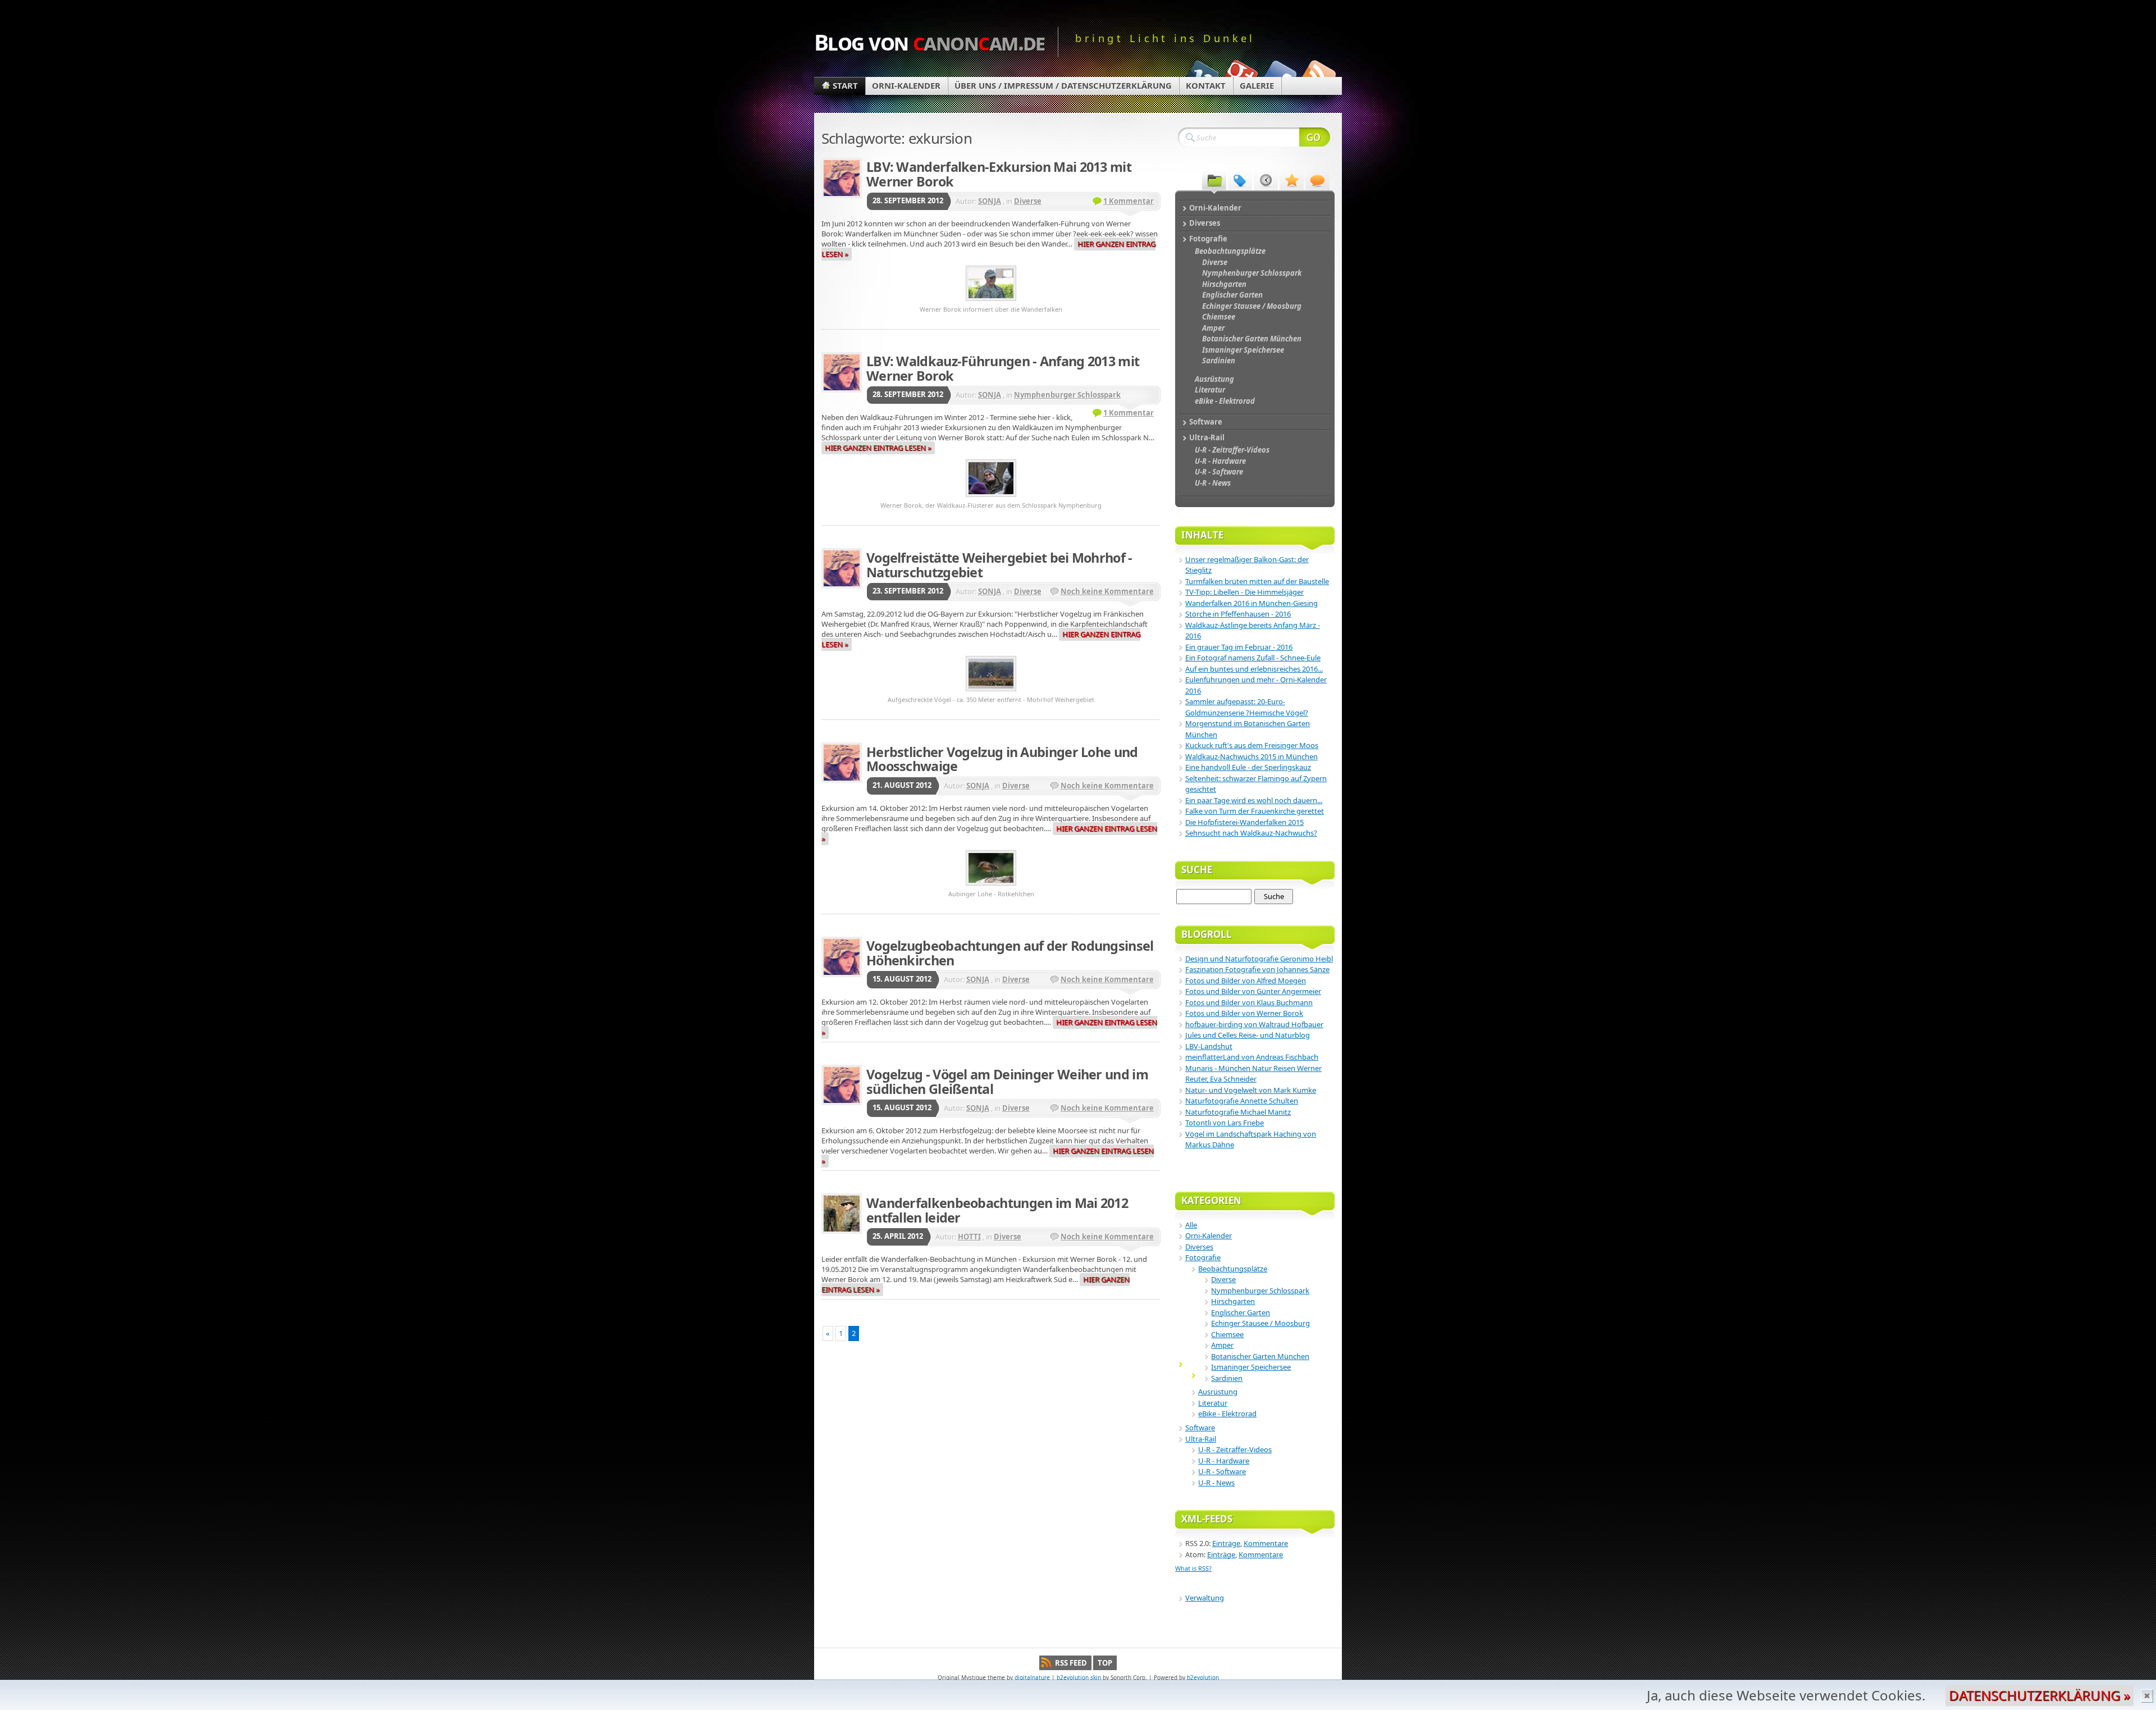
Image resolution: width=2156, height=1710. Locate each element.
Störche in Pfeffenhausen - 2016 (1238, 614)
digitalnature (1032, 1677)
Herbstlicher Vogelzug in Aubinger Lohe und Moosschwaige (1002, 759)
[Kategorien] (1214, 180)
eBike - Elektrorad (1227, 1413)
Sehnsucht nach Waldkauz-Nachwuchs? (1251, 833)
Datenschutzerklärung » (2039, 1695)
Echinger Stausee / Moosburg (1260, 1323)
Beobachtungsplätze (1233, 1269)
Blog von (929, 42)
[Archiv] (1266, 180)
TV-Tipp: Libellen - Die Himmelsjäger (1244, 592)
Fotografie (1203, 1257)
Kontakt (1206, 85)
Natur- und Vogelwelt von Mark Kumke (1251, 1090)
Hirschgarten (1233, 1301)
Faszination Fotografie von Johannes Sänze (1257, 969)
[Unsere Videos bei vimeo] (1200, 74)
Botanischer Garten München (1260, 1356)
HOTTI (969, 1237)
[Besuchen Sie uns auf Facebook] (1279, 74)
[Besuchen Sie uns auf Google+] (1240, 74)
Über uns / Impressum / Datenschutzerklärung (1063, 85)
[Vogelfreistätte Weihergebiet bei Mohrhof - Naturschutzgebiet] (991, 692)
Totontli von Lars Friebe (1225, 1123)
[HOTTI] (842, 1214)
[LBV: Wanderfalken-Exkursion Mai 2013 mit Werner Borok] (991, 302)
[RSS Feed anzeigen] (1318, 74)
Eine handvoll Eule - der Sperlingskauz (1248, 767)
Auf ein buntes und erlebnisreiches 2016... (1254, 669)
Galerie (1257, 85)
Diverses (1199, 1247)
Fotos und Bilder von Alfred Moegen (1246, 981)
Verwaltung (1205, 1598)
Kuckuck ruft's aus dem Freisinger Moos (1252, 745)
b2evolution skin (1079, 1677)
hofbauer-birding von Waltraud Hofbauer (1254, 1024)
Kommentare (1266, 1543)
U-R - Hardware (1224, 1461)
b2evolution (1203, 1677)
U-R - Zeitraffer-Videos (1235, 1449)
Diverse (1028, 201)
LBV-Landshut (1209, 1046)
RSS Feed (1071, 1663)
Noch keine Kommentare (1107, 591)
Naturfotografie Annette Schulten (1242, 1101)
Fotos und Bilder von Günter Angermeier (1253, 991)
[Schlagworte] (1240, 180)
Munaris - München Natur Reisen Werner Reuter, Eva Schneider (1253, 1074)
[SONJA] (842, 178)
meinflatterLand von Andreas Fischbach (1252, 1057)
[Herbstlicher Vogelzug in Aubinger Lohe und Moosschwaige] (991, 887)
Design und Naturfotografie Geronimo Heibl (1259, 959)
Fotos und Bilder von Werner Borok (1244, 1013)
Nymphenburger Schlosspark (1067, 395)
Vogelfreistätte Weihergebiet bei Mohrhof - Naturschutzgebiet (999, 565)
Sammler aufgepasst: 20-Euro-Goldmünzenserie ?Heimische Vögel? (1247, 707)
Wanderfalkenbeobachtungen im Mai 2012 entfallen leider (997, 1210)
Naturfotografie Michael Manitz (1238, 1112)
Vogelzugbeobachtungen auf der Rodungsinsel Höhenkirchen (1010, 953)
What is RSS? (1193, 1568)
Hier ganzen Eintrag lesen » (878, 448)
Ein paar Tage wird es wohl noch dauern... (1254, 800)
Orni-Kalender (906, 85)
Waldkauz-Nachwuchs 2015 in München (1251, 756)
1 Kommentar (1129, 201)
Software (1200, 1428)
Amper (1222, 1345)
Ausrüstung (1218, 1392)
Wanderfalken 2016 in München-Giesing (1251, 603)
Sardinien (1227, 1378)
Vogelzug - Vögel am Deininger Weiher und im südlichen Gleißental (1007, 1082)
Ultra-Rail (1201, 1439)
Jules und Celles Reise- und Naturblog (1248, 1035)
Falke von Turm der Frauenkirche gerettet (1255, 811)
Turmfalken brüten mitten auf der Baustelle (1257, 581)
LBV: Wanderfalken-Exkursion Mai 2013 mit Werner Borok (999, 174)
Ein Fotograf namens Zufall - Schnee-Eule (1253, 658)
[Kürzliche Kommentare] (1317, 180)
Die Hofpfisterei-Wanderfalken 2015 (1244, 822)
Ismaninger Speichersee (1251, 1367)
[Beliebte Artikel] (1292, 180)
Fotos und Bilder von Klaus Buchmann (1249, 1002)
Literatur (1213, 1403)
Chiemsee (1227, 1334)
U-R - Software (1222, 1471)
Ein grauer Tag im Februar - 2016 (1239, 647)
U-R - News (1216, 1483)
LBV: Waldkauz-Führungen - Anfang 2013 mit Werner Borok (1003, 368)
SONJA (990, 201)
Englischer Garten (1241, 1312)
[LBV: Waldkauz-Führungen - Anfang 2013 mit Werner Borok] (991, 498)
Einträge (1226, 1543)
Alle (1191, 1225)
